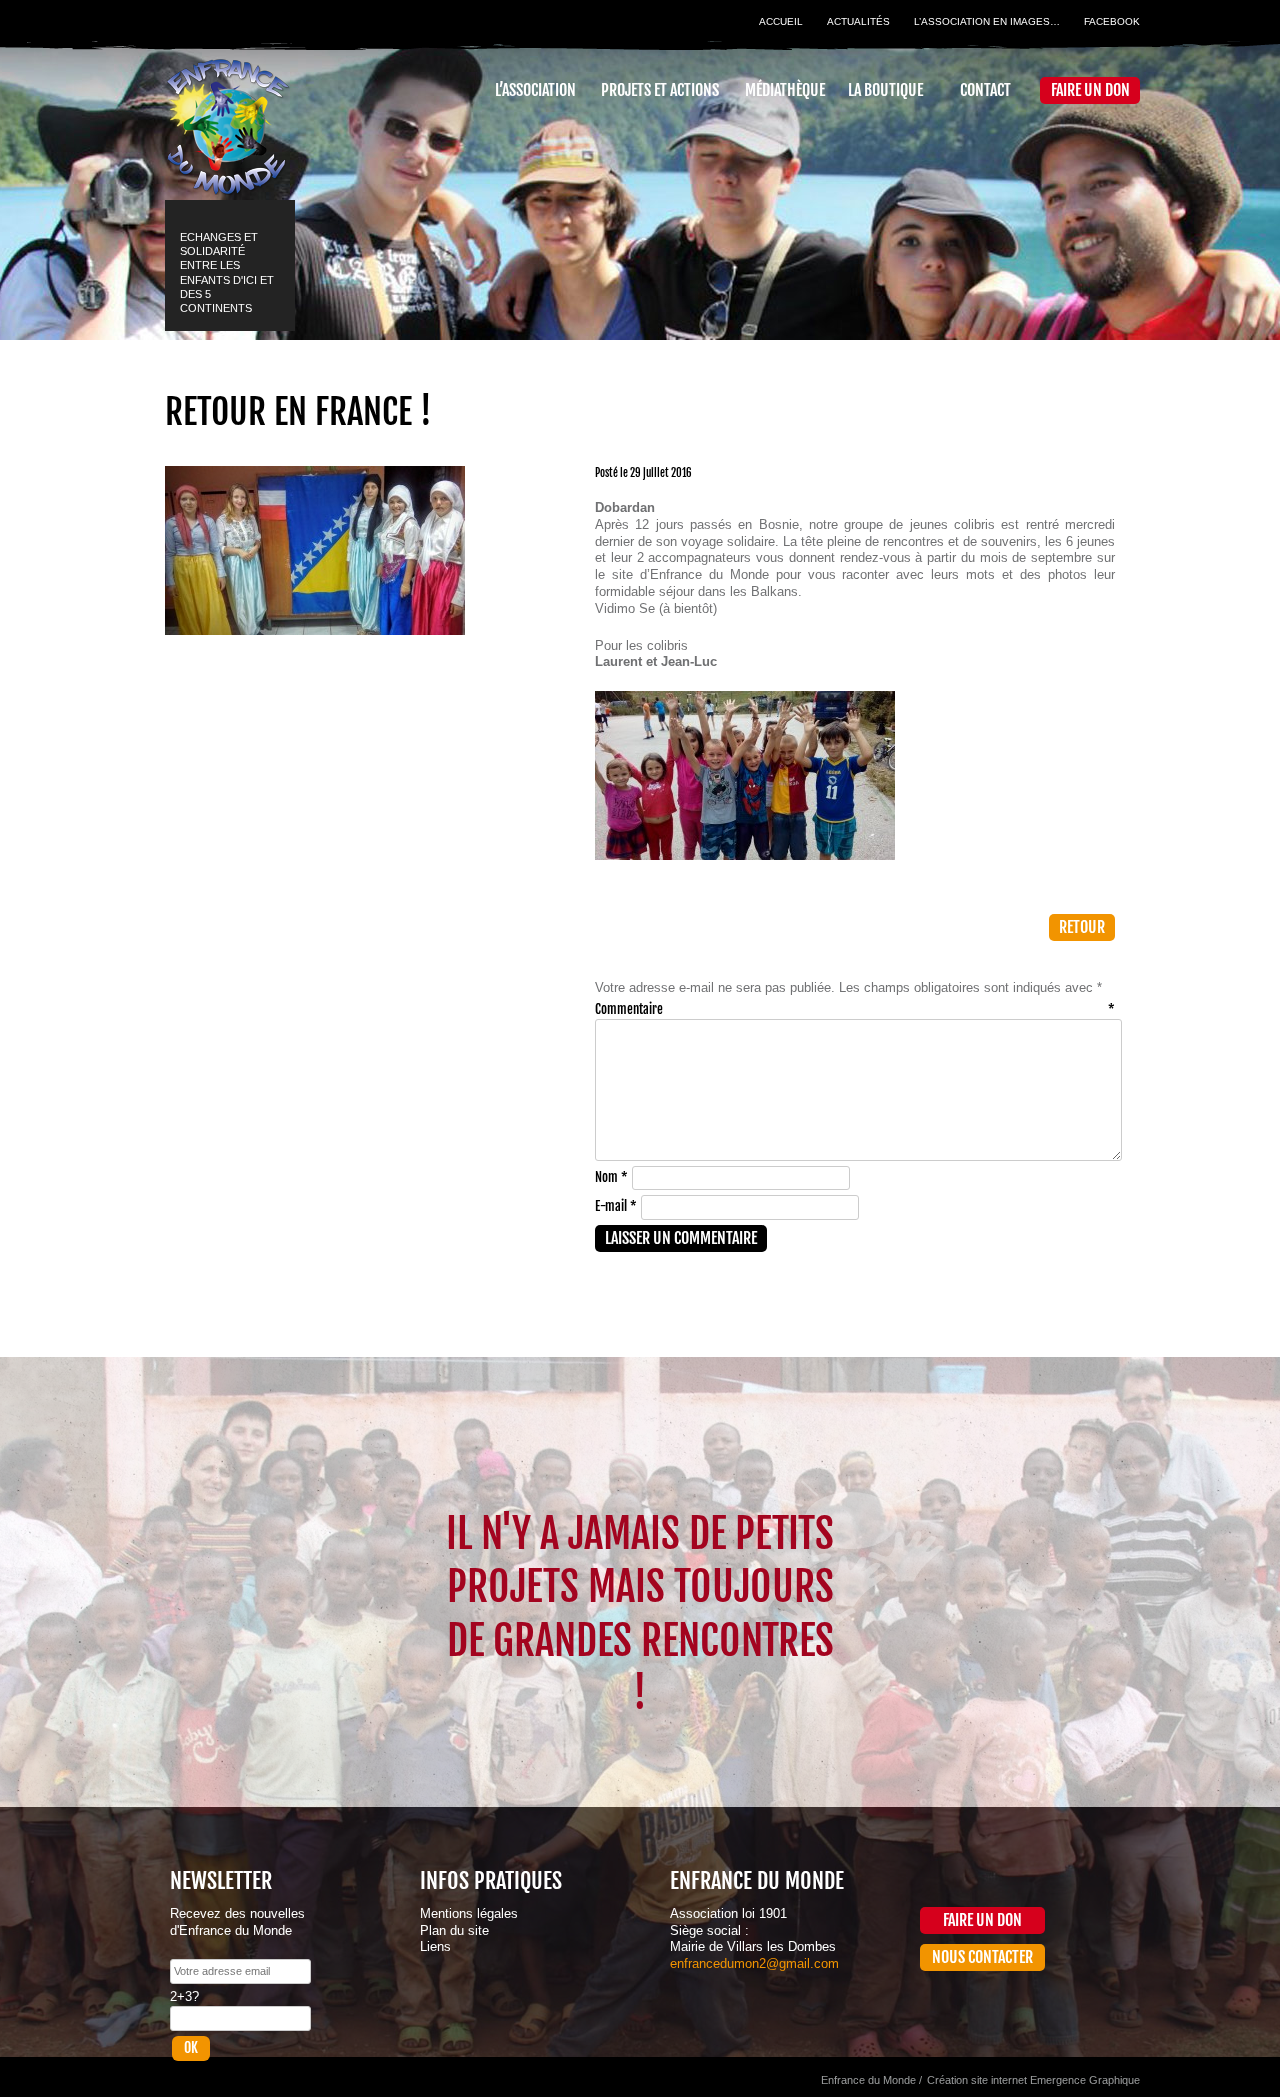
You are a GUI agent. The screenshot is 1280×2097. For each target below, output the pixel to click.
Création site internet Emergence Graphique (1033, 2080)
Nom (611, 1177)
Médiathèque (785, 90)
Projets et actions (660, 90)
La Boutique (885, 90)
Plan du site (454, 1930)
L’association (535, 90)
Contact (985, 90)
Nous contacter (982, 1957)
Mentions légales (469, 1913)
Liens (435, 1946)
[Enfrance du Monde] (227, 117)
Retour (1082, 927)
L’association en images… (987, 21)
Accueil (781, 21)
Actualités (858, 21)
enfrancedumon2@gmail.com (754, 1963)
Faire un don (1090, 90)
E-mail (616, 1206)
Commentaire (855, 1009)
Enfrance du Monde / (871, 2080)
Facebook (1112, 21)
